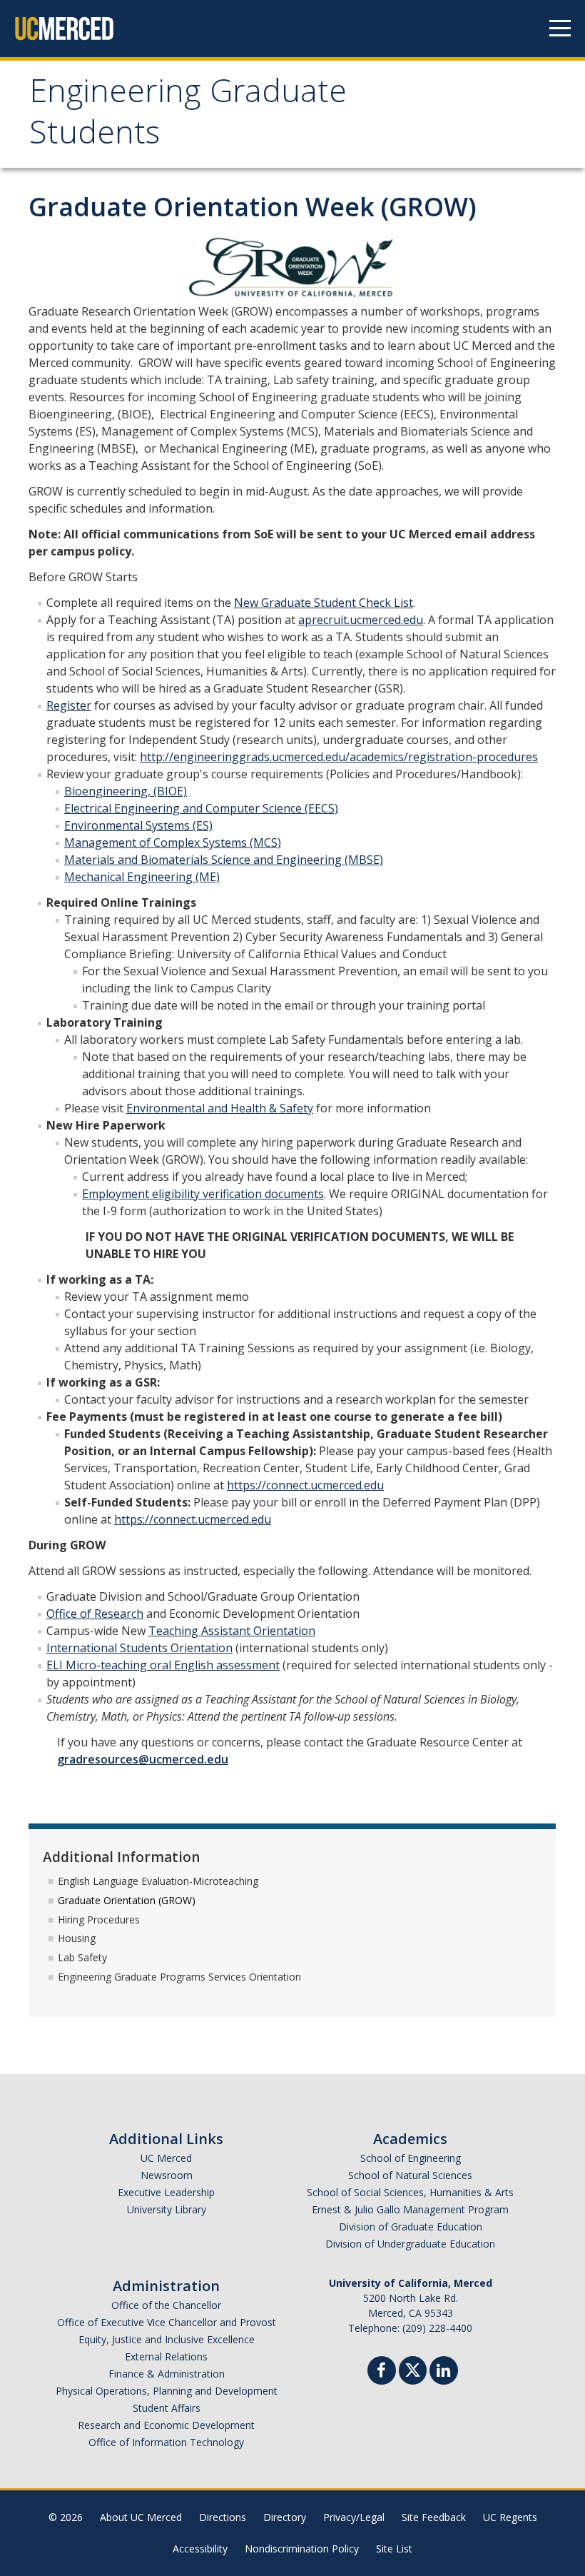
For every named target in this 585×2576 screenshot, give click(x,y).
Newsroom (167, 2175)
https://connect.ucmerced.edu (305, 1485)
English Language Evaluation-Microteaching (158, 1881)
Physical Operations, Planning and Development (167, 2391)
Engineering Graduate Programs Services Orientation (179, 1977)
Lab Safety (82, 1957)
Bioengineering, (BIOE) (126, 791)
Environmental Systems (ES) (138, 825)
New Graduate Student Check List (324, 603)
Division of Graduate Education (411, 2227)
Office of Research (95, 1614)
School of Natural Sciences (410, 2175)
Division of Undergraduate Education (410, 2244)
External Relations (166, 2356)
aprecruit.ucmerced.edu (361, 620)
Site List (394, 2549)
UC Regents (510, 2517)
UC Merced (166, 2158)
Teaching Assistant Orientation (232, 1631)
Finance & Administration (167, 2374)
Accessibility (200, 2549)
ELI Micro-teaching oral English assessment (163, 1665)
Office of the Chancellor (166, 2305)
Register (69, 705)
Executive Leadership (166, 2192)
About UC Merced (141, 2517)
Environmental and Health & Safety (220, 1108)
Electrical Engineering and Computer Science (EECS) (201, 808)
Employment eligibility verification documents (203, 1194)
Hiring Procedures (99, 1920)
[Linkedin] (444, 2372)
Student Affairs (167, 2408)
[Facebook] (382, 2372)
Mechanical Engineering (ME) (142, 877)
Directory (285, 2517)
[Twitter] (413, 2369)
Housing (77, 1938)
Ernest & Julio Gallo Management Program (410, 2209)
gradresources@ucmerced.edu (143, 1759)
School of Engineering (411, 2158)
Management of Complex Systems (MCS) (173, 842)
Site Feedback (434, 2517)
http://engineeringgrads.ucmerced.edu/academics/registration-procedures (339, 757)
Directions (223, 2517)
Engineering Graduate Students (188, 116)
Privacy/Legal (354, 2517)
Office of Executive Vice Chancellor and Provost (167, 2322)
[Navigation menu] (560, 29)
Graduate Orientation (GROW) (127, 1900)
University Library (167, 2209)
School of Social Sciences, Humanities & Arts (410, 2192)
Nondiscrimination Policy (302, 2549)
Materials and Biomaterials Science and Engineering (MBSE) (224, 860)
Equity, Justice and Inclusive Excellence (167, 2339)
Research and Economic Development (166, 2425)
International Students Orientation (139, 1648)
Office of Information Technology (166, 2442)
